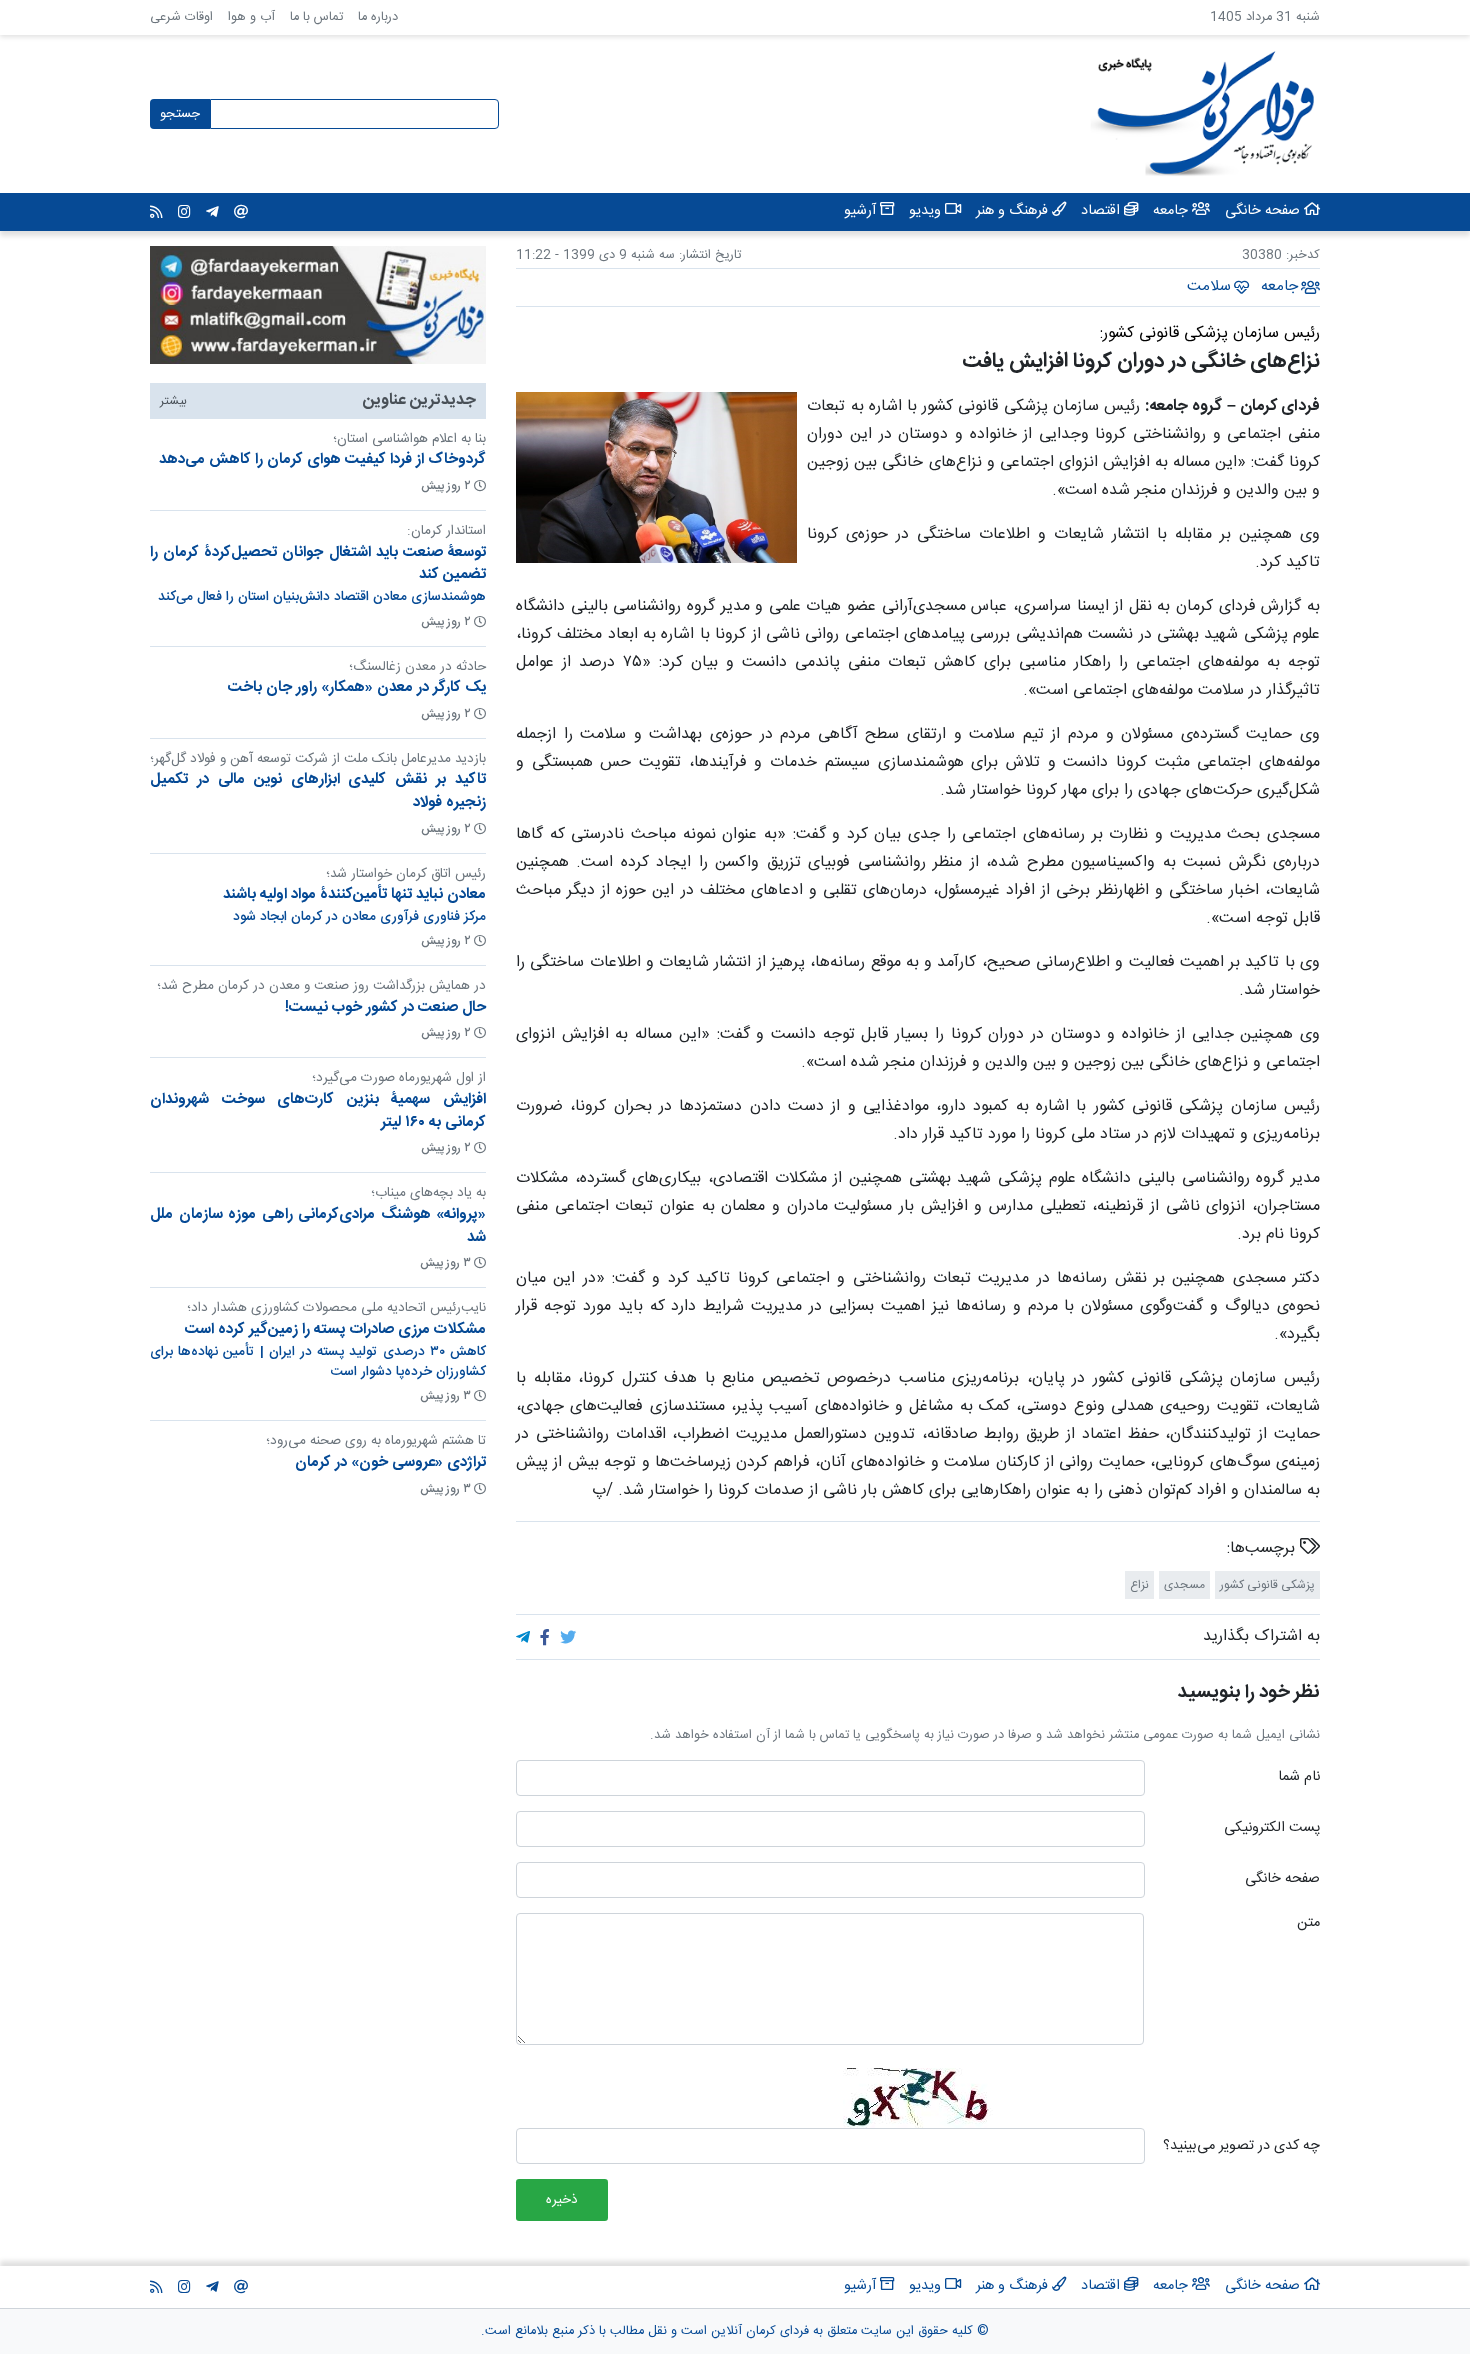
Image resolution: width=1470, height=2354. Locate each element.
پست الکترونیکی (1272, 1829)
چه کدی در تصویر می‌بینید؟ (1241, 2147)
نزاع (1139, 1585)
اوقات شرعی (181, 17)
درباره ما (378, 17)
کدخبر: (1303, 255)
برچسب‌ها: (1263, 1549)
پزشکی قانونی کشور (1267, 1585)
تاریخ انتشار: (708, 255)
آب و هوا (251, 17)
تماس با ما (316, 17)
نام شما (1299, 1778)
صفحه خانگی (1282, 1880)
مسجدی (1184, 1585)
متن (1308, 1924)
